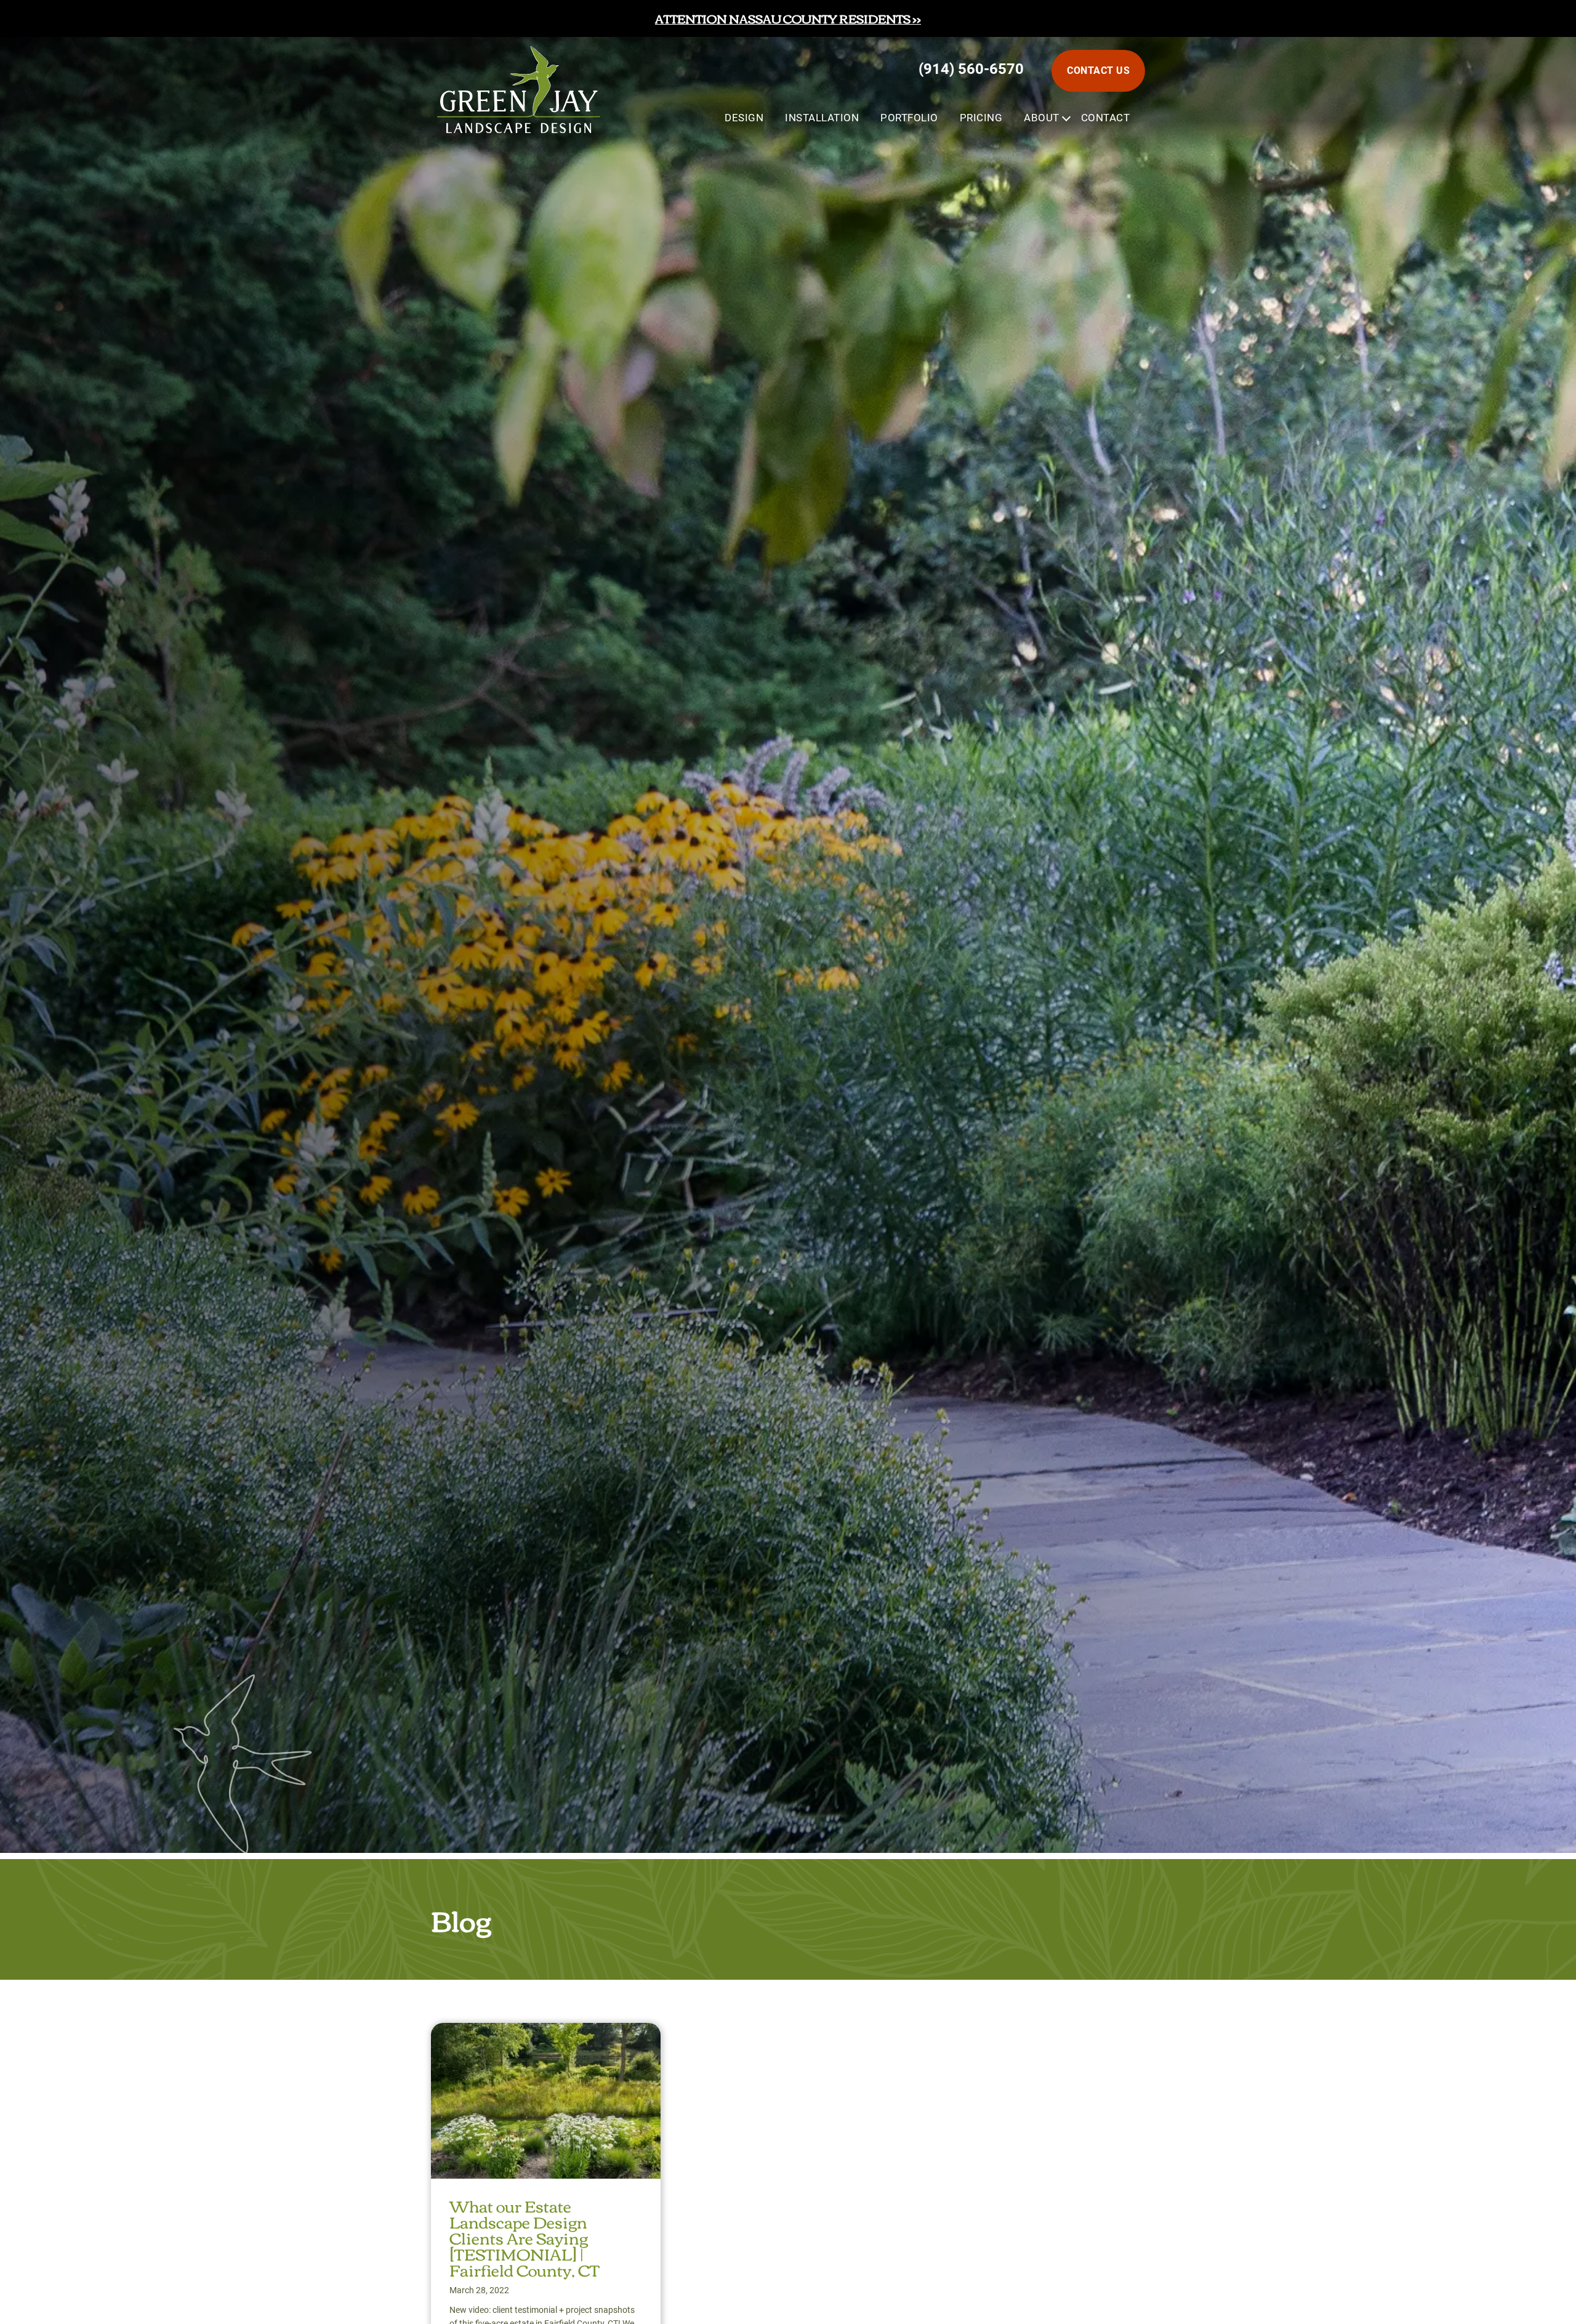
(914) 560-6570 (971, 69)
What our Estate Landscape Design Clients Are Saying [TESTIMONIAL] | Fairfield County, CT (525, 2237)
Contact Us (1098, 71)
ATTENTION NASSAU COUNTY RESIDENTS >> (788, 18)
